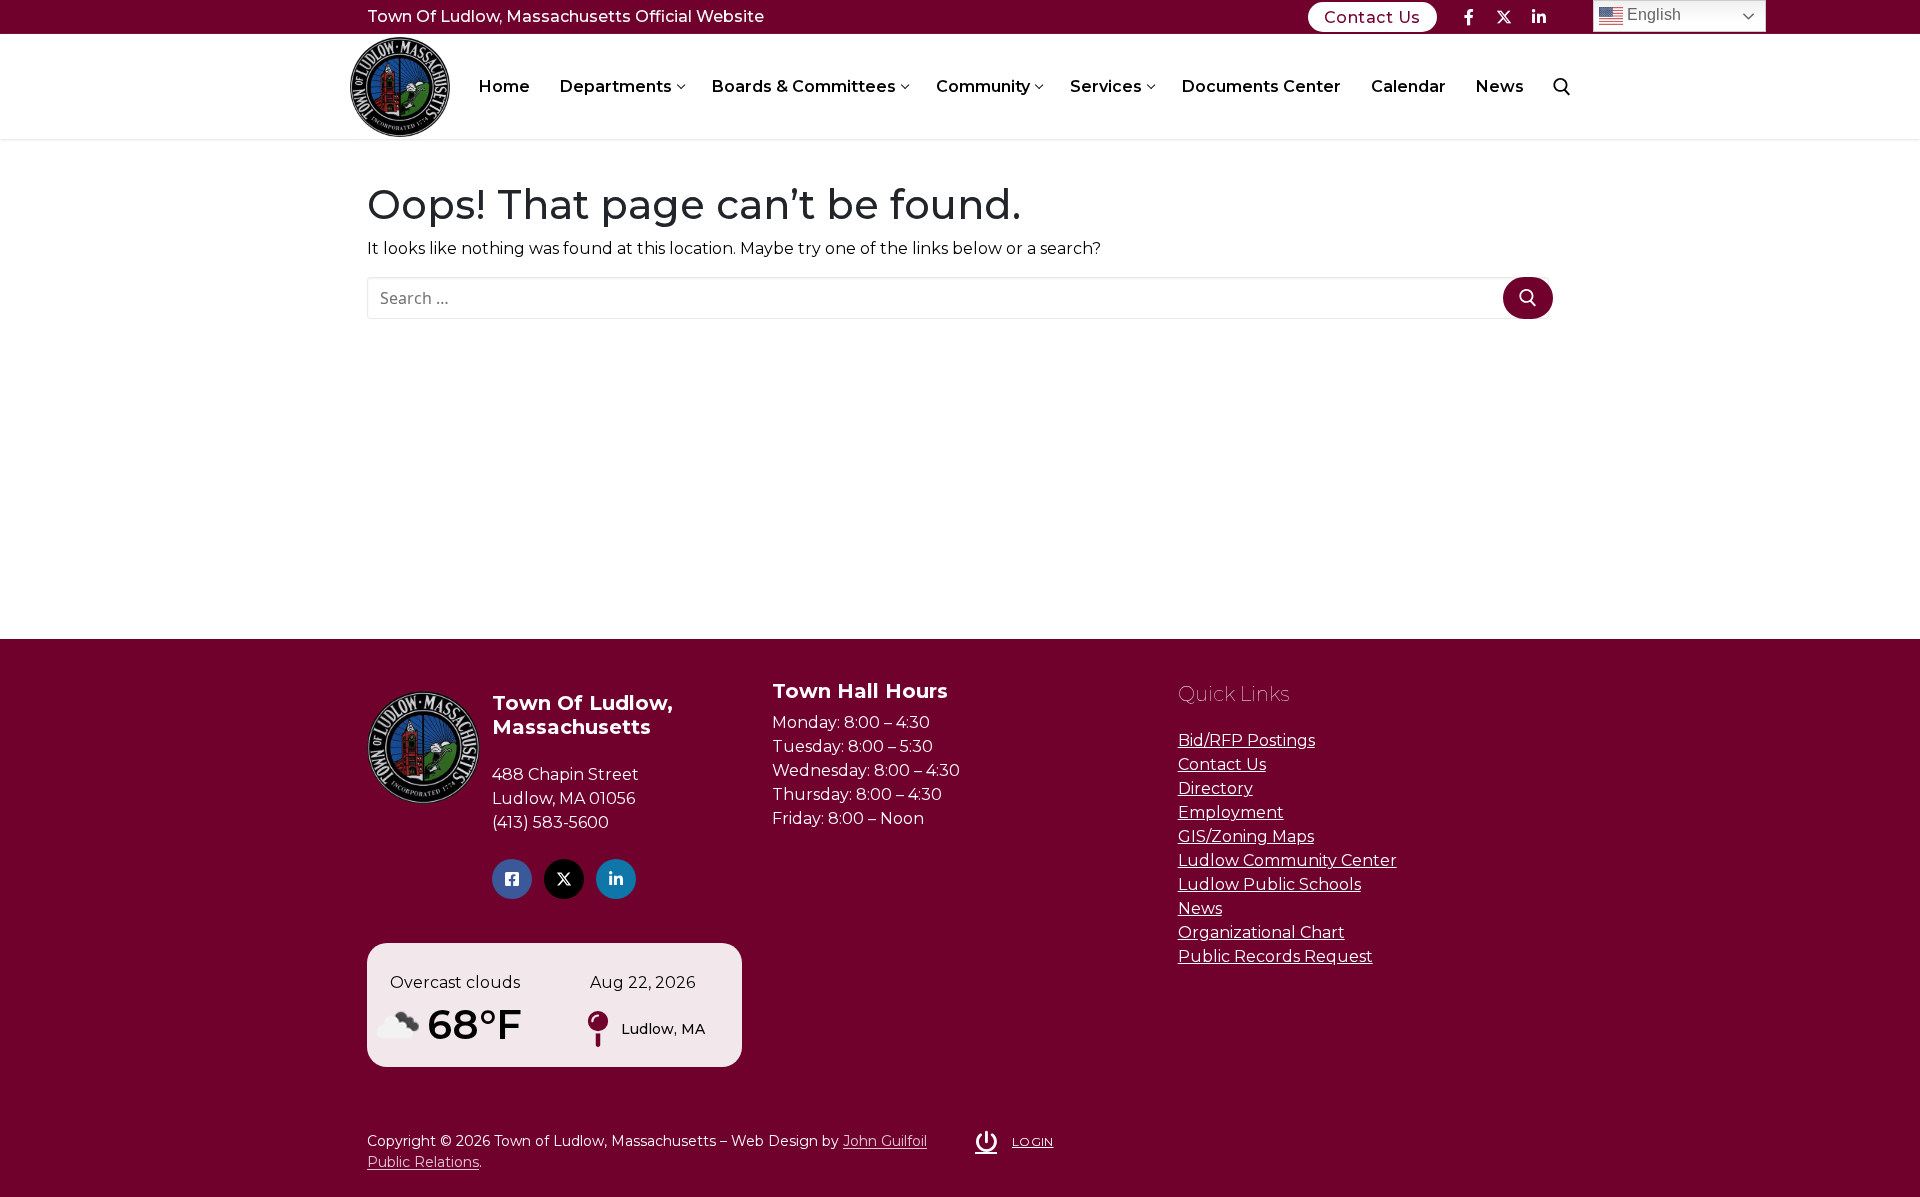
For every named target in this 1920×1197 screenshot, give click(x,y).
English (1652, 14)
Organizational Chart (1261, 932)
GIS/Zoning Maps (1246, 836)
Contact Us (1372, 17)
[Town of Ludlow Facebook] (512, 879)
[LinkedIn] (1538, 17)
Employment (1231, 812)
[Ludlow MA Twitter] (564, 879)
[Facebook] (1469, 17)
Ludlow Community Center (1287, 860)
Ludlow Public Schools (1269, 884)
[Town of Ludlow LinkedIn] (616, 879)
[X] (1503, 17)
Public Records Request (1275, 956)
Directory (1215, 788)
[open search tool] (1562, 87)
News (1200, 908)
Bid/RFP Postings (1246, 740)
